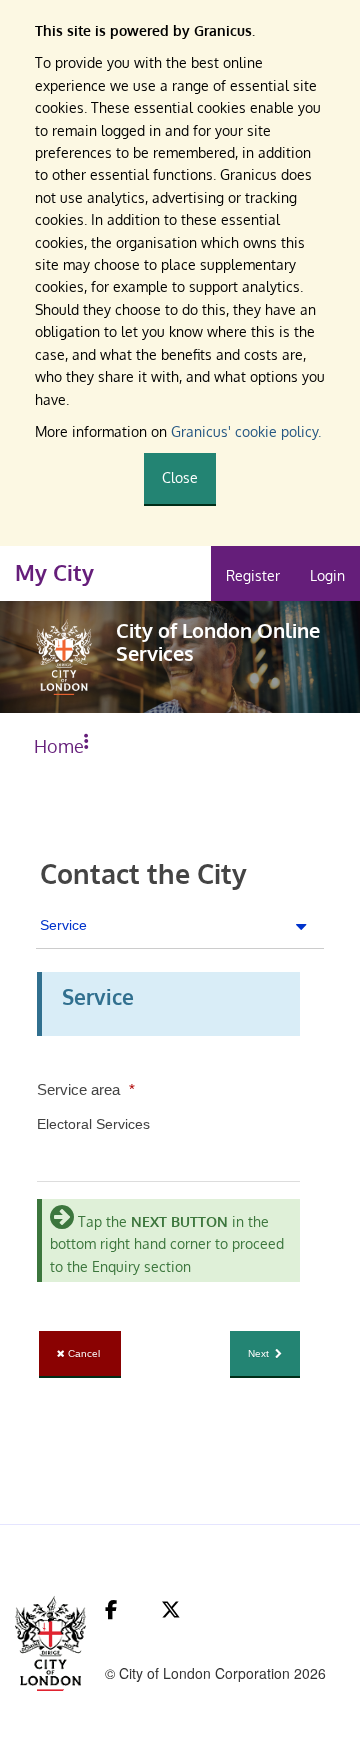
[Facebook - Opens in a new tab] (111, 1609)
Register (253, 575)
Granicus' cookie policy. (246, 431)
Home (59, 746)
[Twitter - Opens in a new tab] (171, 1609)
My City (54, 572)
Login (327, 575)
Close (180, 477)
